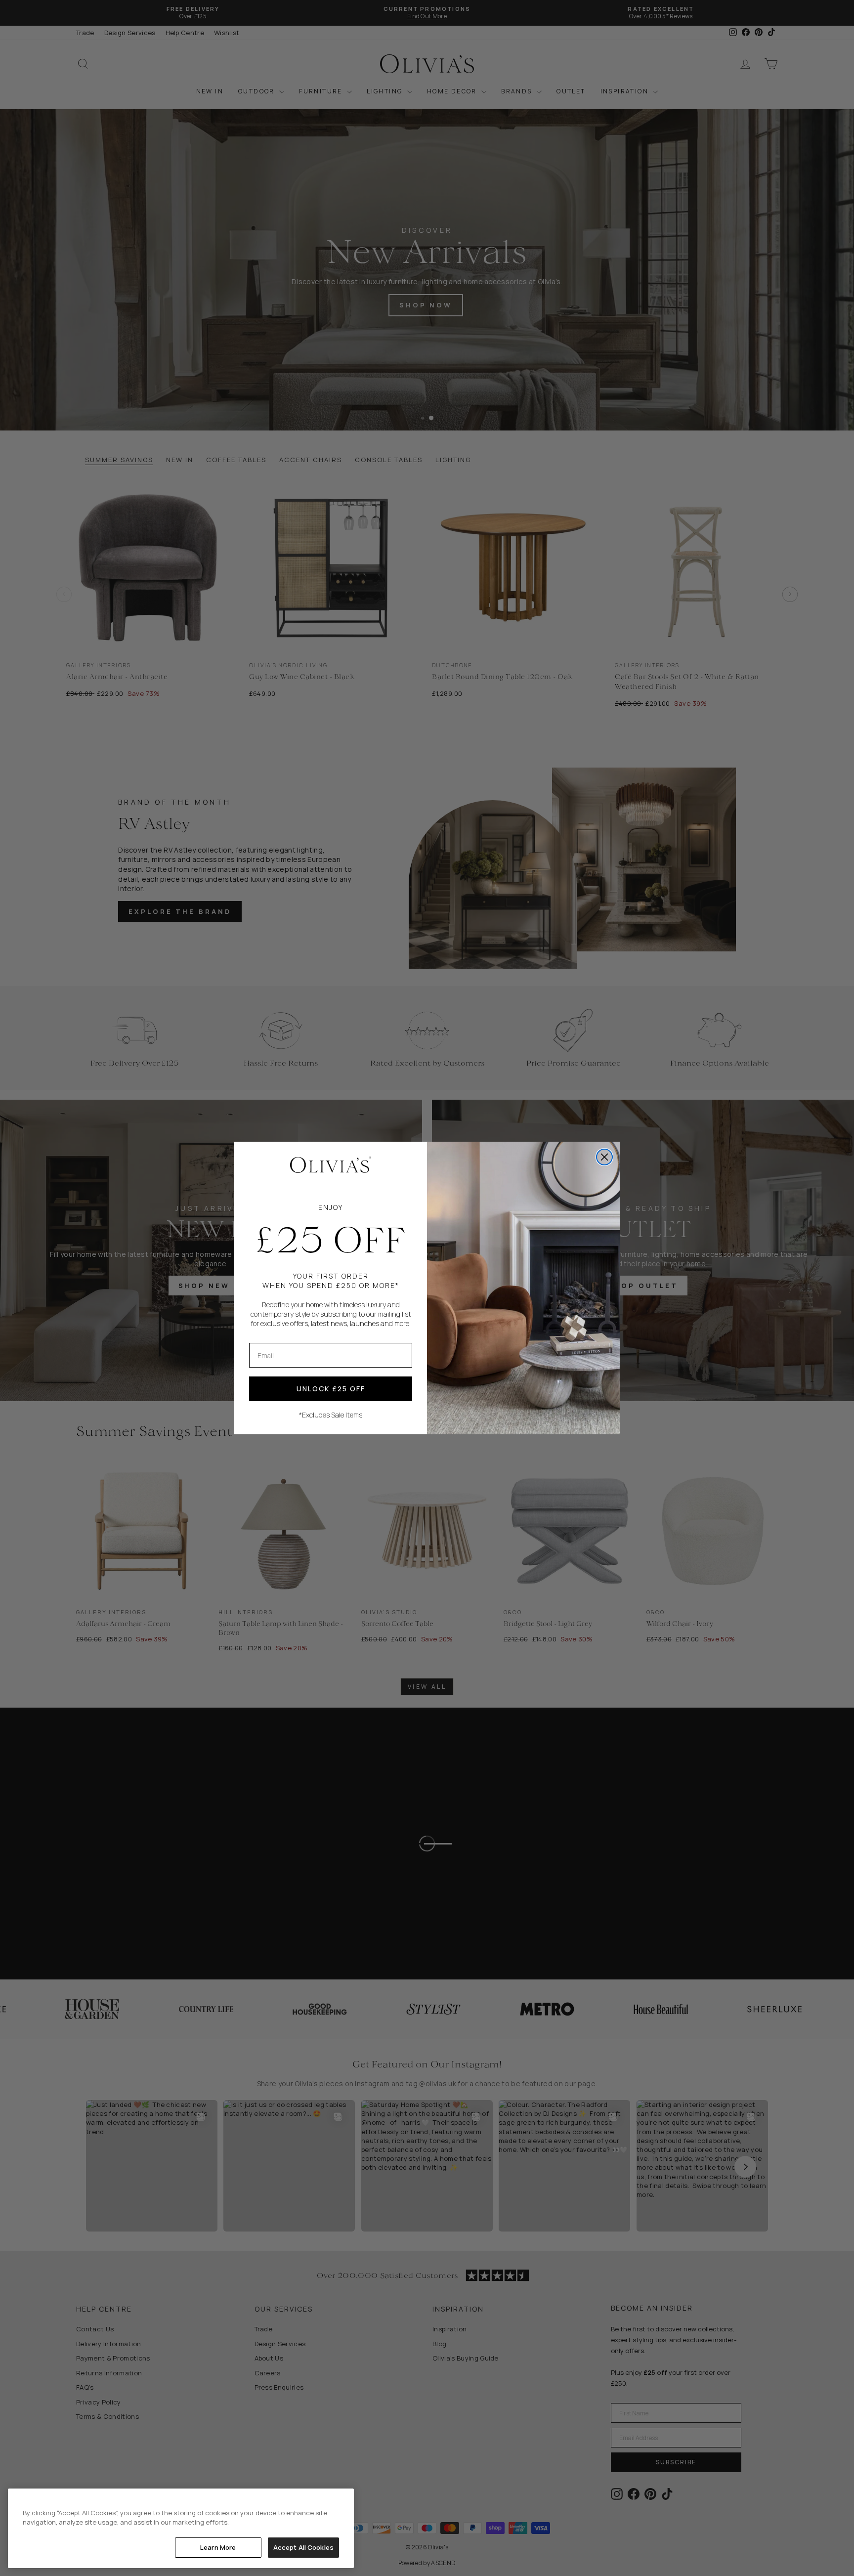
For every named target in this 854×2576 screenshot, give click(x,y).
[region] (181, 2528)
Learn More (218, 2547)
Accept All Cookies (303, 2547)
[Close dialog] (604, 1157)
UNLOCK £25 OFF (331, 1389)
